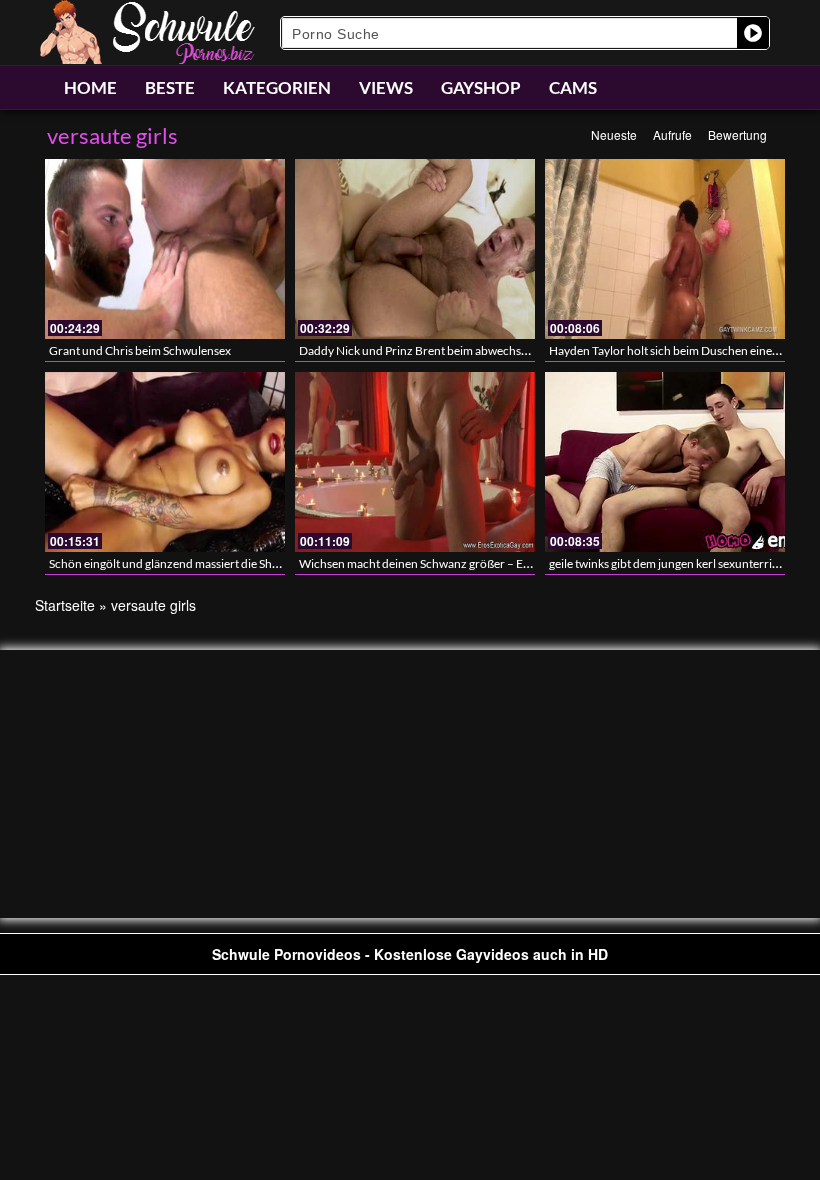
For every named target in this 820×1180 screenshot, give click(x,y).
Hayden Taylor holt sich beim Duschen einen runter (682, 350)
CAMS (573, 87)
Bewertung (737, 134)
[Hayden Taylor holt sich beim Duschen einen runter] (665, 249)
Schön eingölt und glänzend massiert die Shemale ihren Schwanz (215, 563)
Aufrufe (672, 134)
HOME (90, 87)
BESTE (170, 87)
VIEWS (386, 87)
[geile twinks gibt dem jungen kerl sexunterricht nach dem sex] (665, 462)
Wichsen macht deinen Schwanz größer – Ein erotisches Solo (456, 563)
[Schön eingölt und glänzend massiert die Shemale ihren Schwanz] (165, 462)
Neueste (614, 134)
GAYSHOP (481, 87)
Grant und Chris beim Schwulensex (140, 350)
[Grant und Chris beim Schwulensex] (165, 249)
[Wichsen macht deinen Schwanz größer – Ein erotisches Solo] (415, 462)
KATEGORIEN (277, 87)
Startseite (65, 605)
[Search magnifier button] (753, 33)
